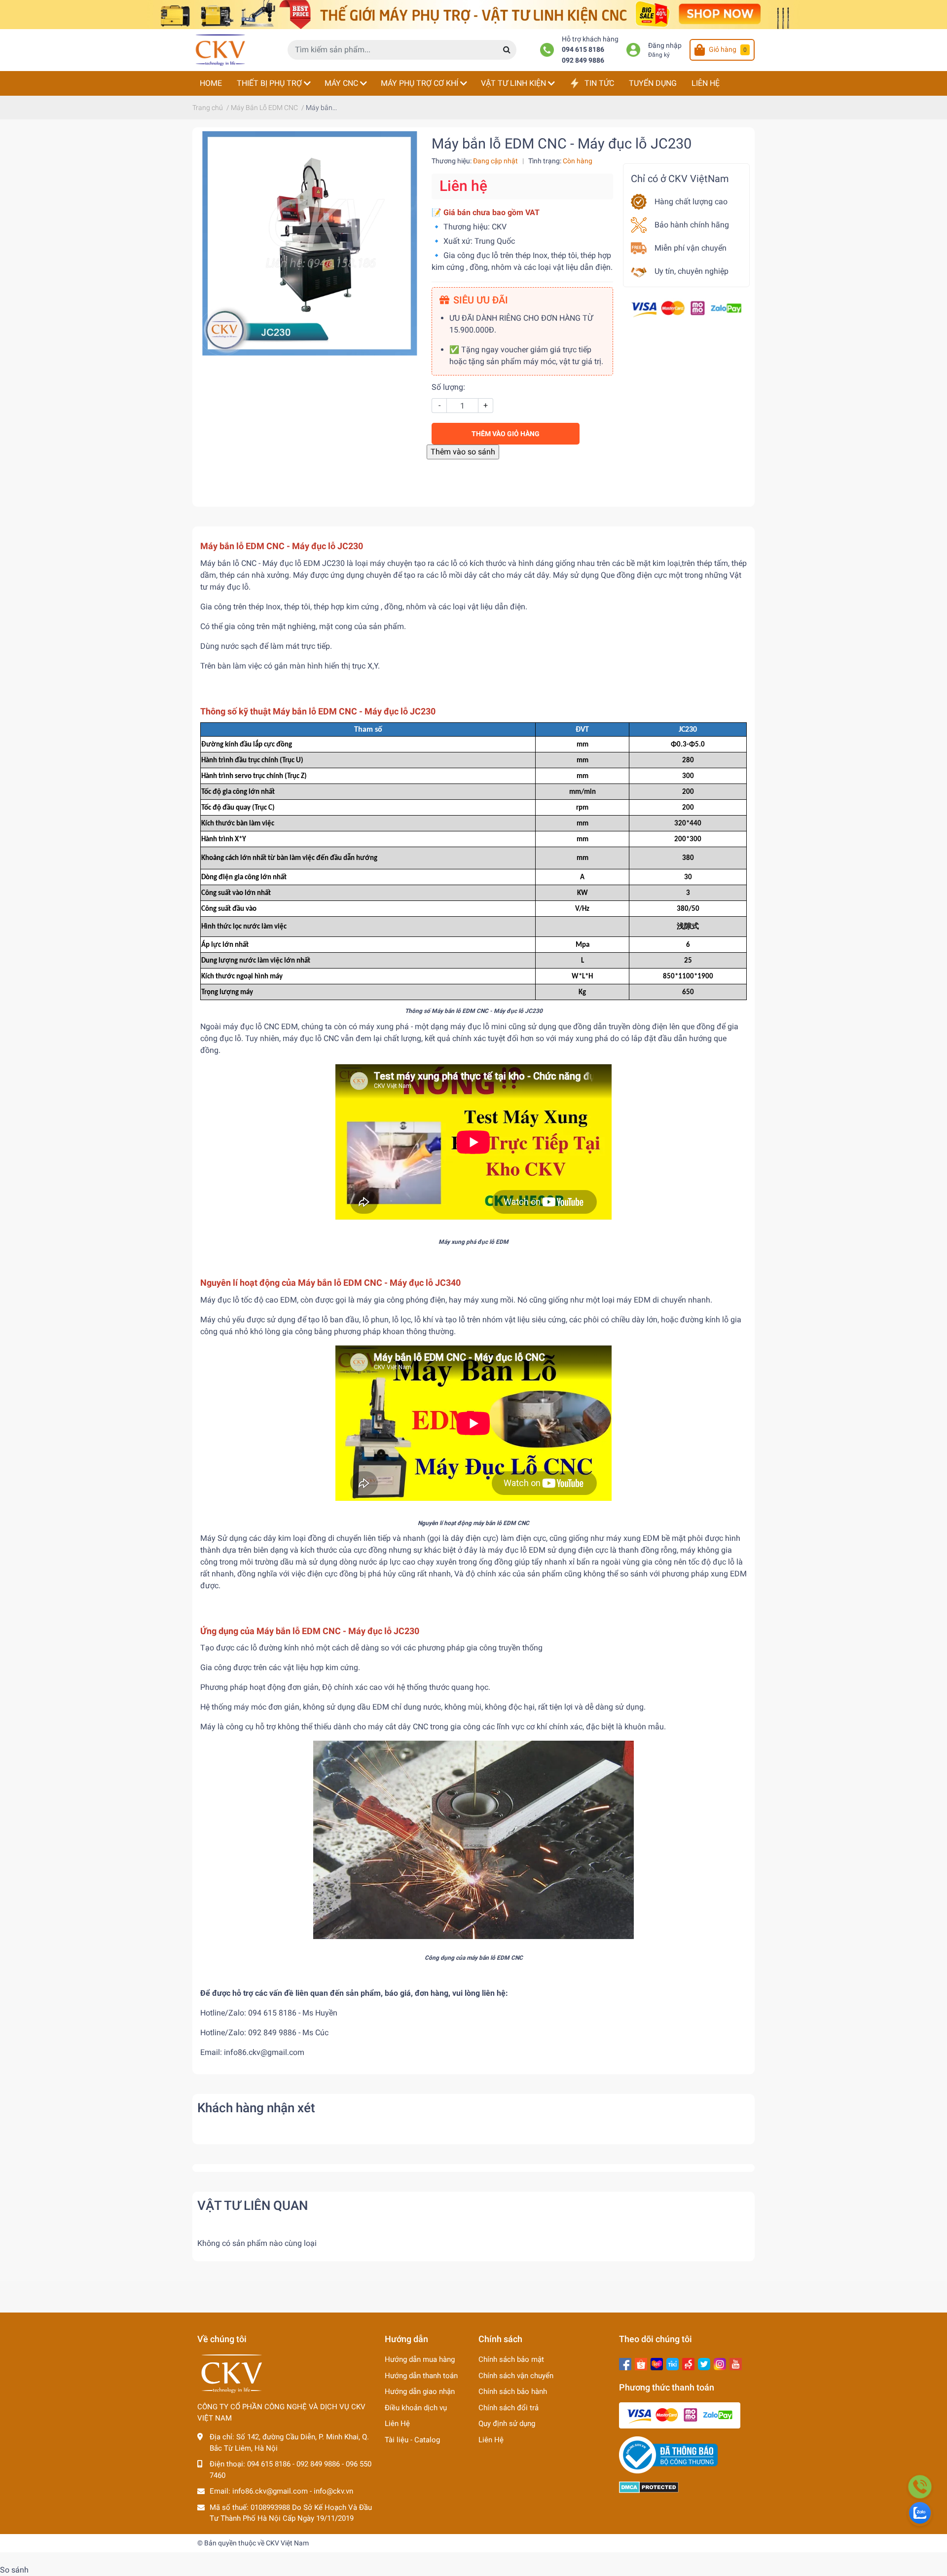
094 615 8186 (583, 50)
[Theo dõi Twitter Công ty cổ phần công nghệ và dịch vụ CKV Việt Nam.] (704, 2363)
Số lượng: (448, 387)
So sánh (14, 2570)
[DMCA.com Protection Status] (649, 2487)
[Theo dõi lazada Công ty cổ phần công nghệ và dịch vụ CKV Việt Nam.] (657, 2363)
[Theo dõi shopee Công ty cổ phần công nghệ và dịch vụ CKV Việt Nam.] (641, 2363)
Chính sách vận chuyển (516, 2376)
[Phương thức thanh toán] (686, 308)
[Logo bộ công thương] (668, 2455)
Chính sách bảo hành (513, 2391)
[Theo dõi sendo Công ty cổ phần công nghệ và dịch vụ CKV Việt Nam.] (688, 2363)
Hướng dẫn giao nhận (420, 2391)
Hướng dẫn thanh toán (421, 2376)
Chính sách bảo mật (511, 2359)
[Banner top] (473, 14)
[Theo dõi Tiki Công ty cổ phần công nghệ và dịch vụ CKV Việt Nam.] (673, 2363)
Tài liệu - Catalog (412, 2440)
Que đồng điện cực (634, 575)
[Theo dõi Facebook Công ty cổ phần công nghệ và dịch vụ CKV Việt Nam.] (625, 2363)
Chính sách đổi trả (509, 2408)
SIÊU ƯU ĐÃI (481, 300)
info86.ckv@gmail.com (270, 2491)
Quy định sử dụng (507, 2424)
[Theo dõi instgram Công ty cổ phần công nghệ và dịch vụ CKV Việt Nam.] (720, 2363)
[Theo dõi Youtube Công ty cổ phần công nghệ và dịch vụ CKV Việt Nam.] (736, 2363)
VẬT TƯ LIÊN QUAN (253, 2205)
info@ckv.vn (333, 2491)
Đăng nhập (665, 46)
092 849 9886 (583, 60)
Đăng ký (659, 55)
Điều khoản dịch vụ (416, 2408)
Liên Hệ (397, 2424)
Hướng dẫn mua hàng (420, 2359)
